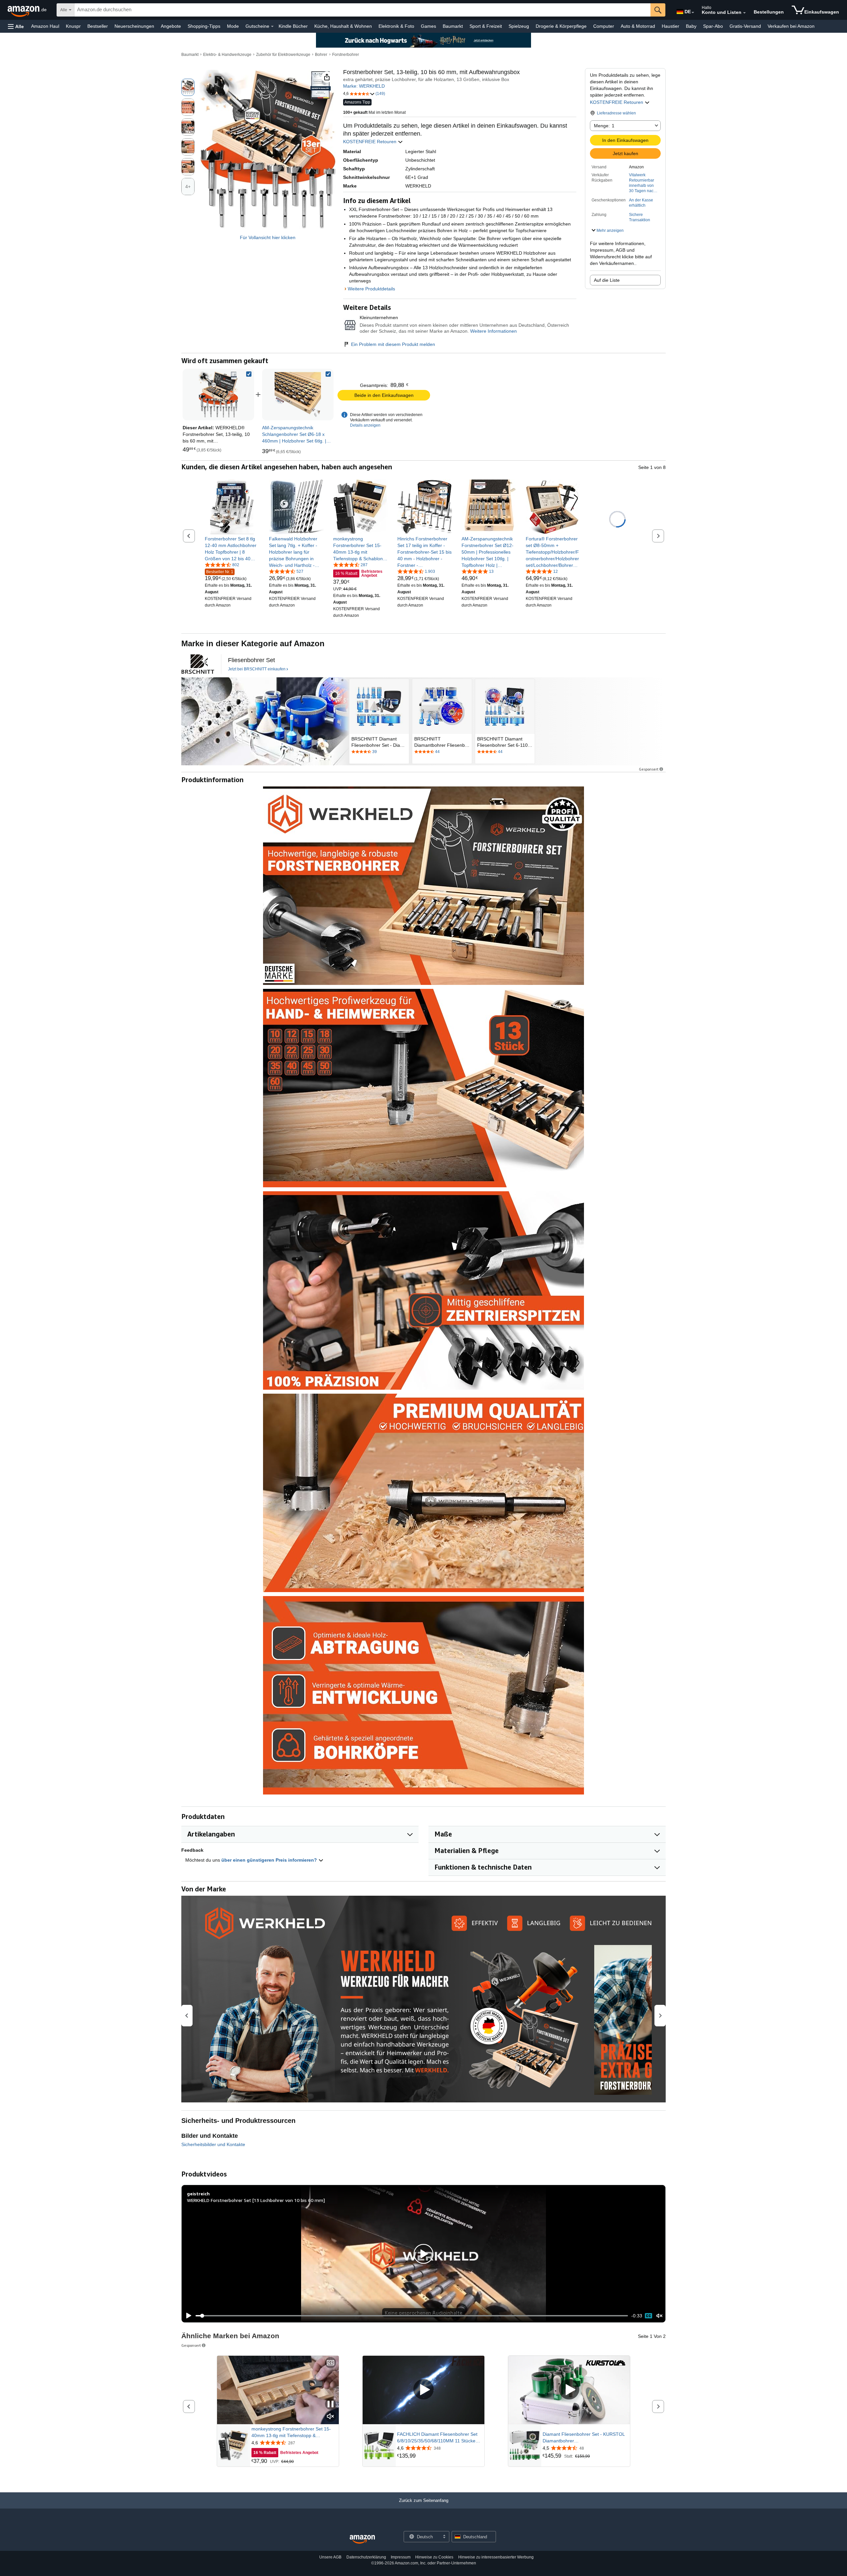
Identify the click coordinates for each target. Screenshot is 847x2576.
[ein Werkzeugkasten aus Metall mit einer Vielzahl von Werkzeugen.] (265, 721)
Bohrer (321, 55)
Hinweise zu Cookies (434, 2557)
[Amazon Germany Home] (362, 2539)
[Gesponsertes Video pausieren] (331, 2405)
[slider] (412, 2316)
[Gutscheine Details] (272, 26)
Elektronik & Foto (396, 26)
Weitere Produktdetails (371, 289)
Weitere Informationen (493, 331)
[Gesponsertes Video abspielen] (423, 2390)
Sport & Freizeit (486, 26)
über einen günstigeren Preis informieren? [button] (270, 1860)
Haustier (670, 26)
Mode (233, 26)
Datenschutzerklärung (366, 2557)
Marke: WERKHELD (364, 86)
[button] (16, 26)
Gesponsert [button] (649, 769)
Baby (691, 26)
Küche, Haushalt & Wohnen (343, 26)
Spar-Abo (713, 26)
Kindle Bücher (293, 26)
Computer (604, 26)
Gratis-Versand (745, 26)
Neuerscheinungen (134, 26)
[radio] (188, 87)
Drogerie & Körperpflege (561, 26)
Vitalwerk (637, 175)
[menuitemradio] (648, 2316)
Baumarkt (453, 26)
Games (428, 26)
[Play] (187, 2316)
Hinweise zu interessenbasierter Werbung (496, 2557)
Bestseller (98, 26)
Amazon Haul (45, 26)
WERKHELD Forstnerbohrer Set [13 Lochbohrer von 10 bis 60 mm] (256, 2200)
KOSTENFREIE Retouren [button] (617, 102)
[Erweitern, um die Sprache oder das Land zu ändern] (693, 13)
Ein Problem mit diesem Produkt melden (393, 344)
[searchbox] (362, 10)
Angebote (171, 26)
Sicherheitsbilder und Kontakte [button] (213, 2144)
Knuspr (73, 26)
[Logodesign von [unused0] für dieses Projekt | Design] (198, 664)
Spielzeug (519, 26)
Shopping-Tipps (204, 26)
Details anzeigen (365, 425)
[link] (298, 395)
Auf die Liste (607, 280)
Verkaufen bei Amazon (791, 26)
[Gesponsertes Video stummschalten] (331, 2417)
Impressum (401, 2557)
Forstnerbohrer (346, 55)
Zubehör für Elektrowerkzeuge (283, 55)
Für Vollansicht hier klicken (268, 237)
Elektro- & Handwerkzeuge (227, 55)
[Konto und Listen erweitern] (744, 13)
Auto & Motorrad (638, 26)
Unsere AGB (330, 2557)
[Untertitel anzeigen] (331, 2363)
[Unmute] (659, 2316)
